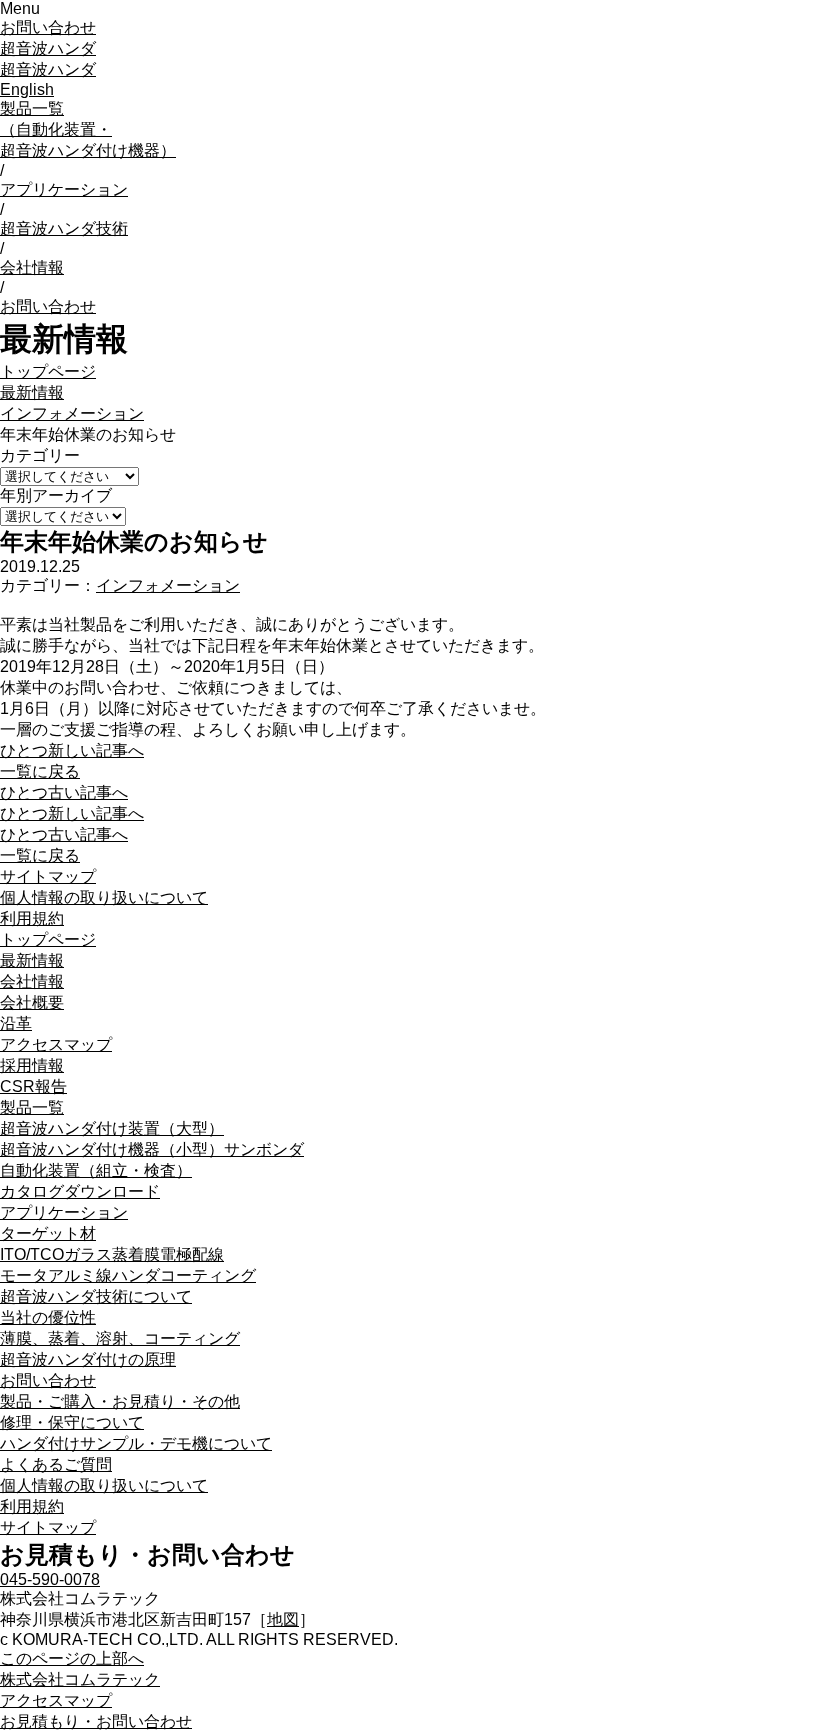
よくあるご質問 (56, 1464)
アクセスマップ (56, 1044)
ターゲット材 (48, 1233)
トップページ (48, 371)
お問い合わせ (48, 27)
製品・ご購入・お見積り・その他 (120, 1401)
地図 (283, 1619)
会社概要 (32, 1002)
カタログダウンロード (80, 1191)
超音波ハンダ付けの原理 (88, 1359)
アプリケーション (64, 189)
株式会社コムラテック (80, 1679)
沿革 (16, 1023)
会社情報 (32, 267)
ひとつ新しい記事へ (72, 750)
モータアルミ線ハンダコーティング (128, 1275)
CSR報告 (33, 1086)
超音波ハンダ (48, 48)
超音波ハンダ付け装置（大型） (112, 1128)
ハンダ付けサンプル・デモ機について (136, 1443)
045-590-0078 (50, 1579)
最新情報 (32, 392)
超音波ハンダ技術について (96, 1296)
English (27, 89)
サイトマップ (48, 876)
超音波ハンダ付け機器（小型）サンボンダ (152, 1149)
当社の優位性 (48, 1317)
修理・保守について (72, 1422)
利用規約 (32, 918)
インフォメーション (72, 413)
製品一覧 (88, 129)
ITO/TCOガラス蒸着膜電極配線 (112, 1254)
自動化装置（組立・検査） (96, 1170)
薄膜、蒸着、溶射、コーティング (120, 1338)
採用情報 (32, 1065)
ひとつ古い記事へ (64, 792)
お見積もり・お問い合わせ (96, 1721)
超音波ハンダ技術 (64, 228)
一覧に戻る (40, 771)
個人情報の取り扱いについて (104, 897)
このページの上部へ (72, 1658)
